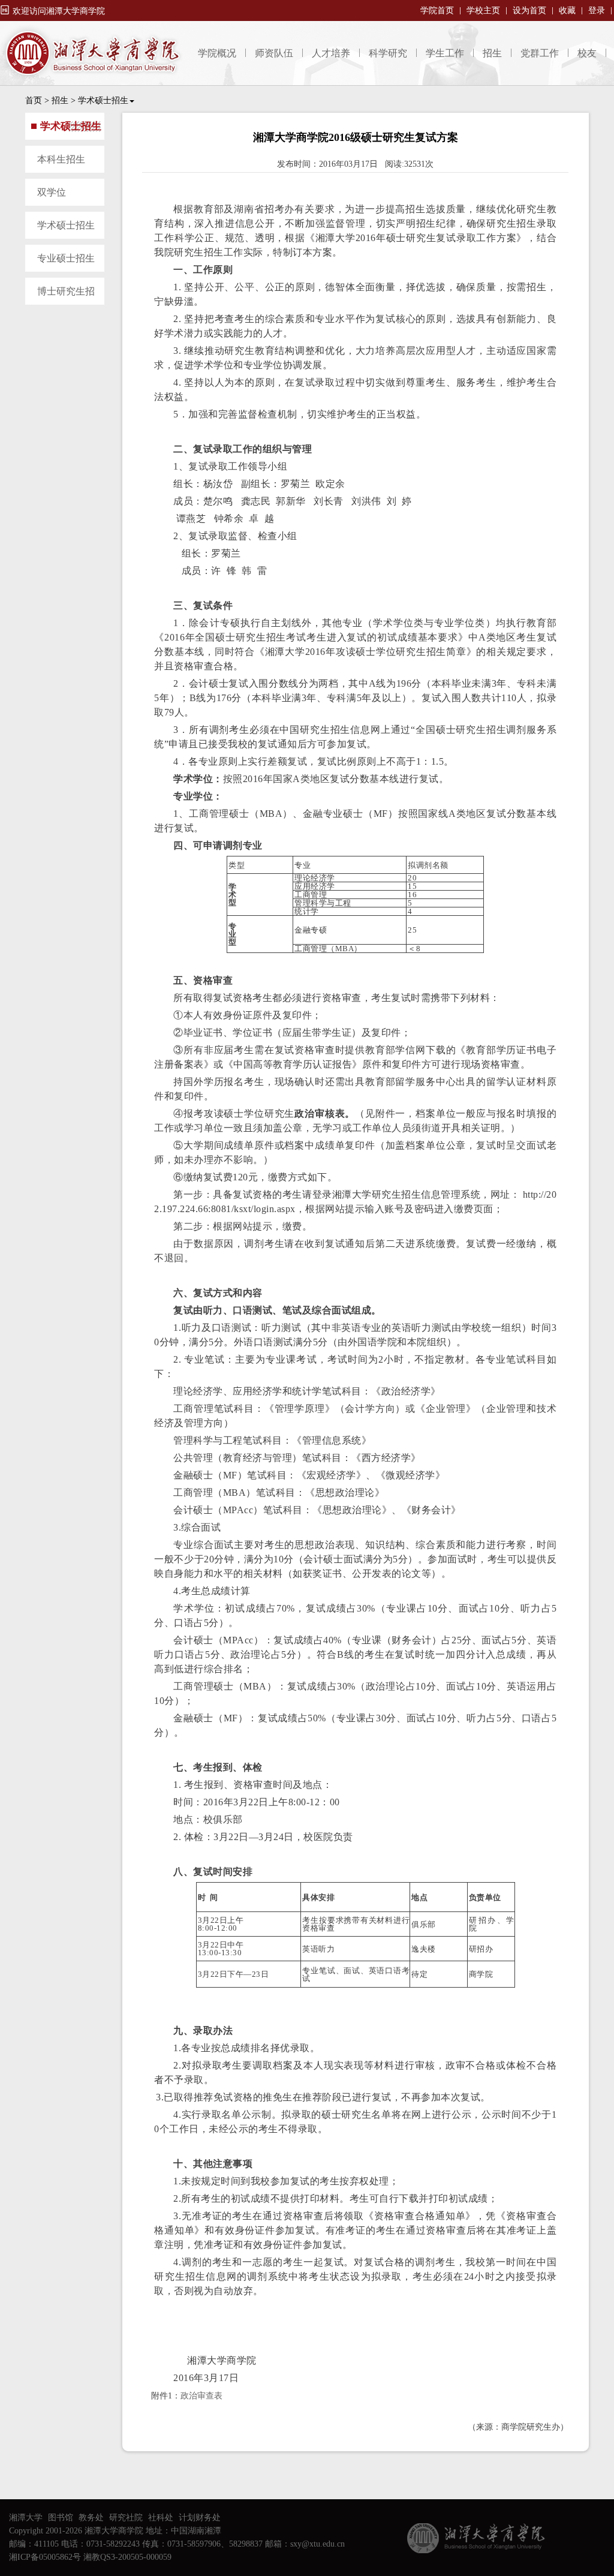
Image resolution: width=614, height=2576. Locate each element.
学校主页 (483, 10)
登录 (597, 10)
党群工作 (540, 53)
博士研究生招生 (60, 295)
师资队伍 (274, 53)
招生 (492, 53)
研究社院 (126, 2518)
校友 (587, 53)
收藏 (567, 10)
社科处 (161, 2518)
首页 (34, 100)
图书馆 (61, 2518)
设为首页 (529, 10)
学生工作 (445, 53)
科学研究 (388, 53)
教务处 (91, 2518)
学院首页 (437, 10)
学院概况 (217, 53)
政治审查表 (201, 2396)
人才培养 (331, 53)
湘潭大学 (26, 2518)
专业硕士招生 (66, 258)
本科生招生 (61, 159)
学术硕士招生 (103, 100)
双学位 (52, 192)
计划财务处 (200, 2518)
